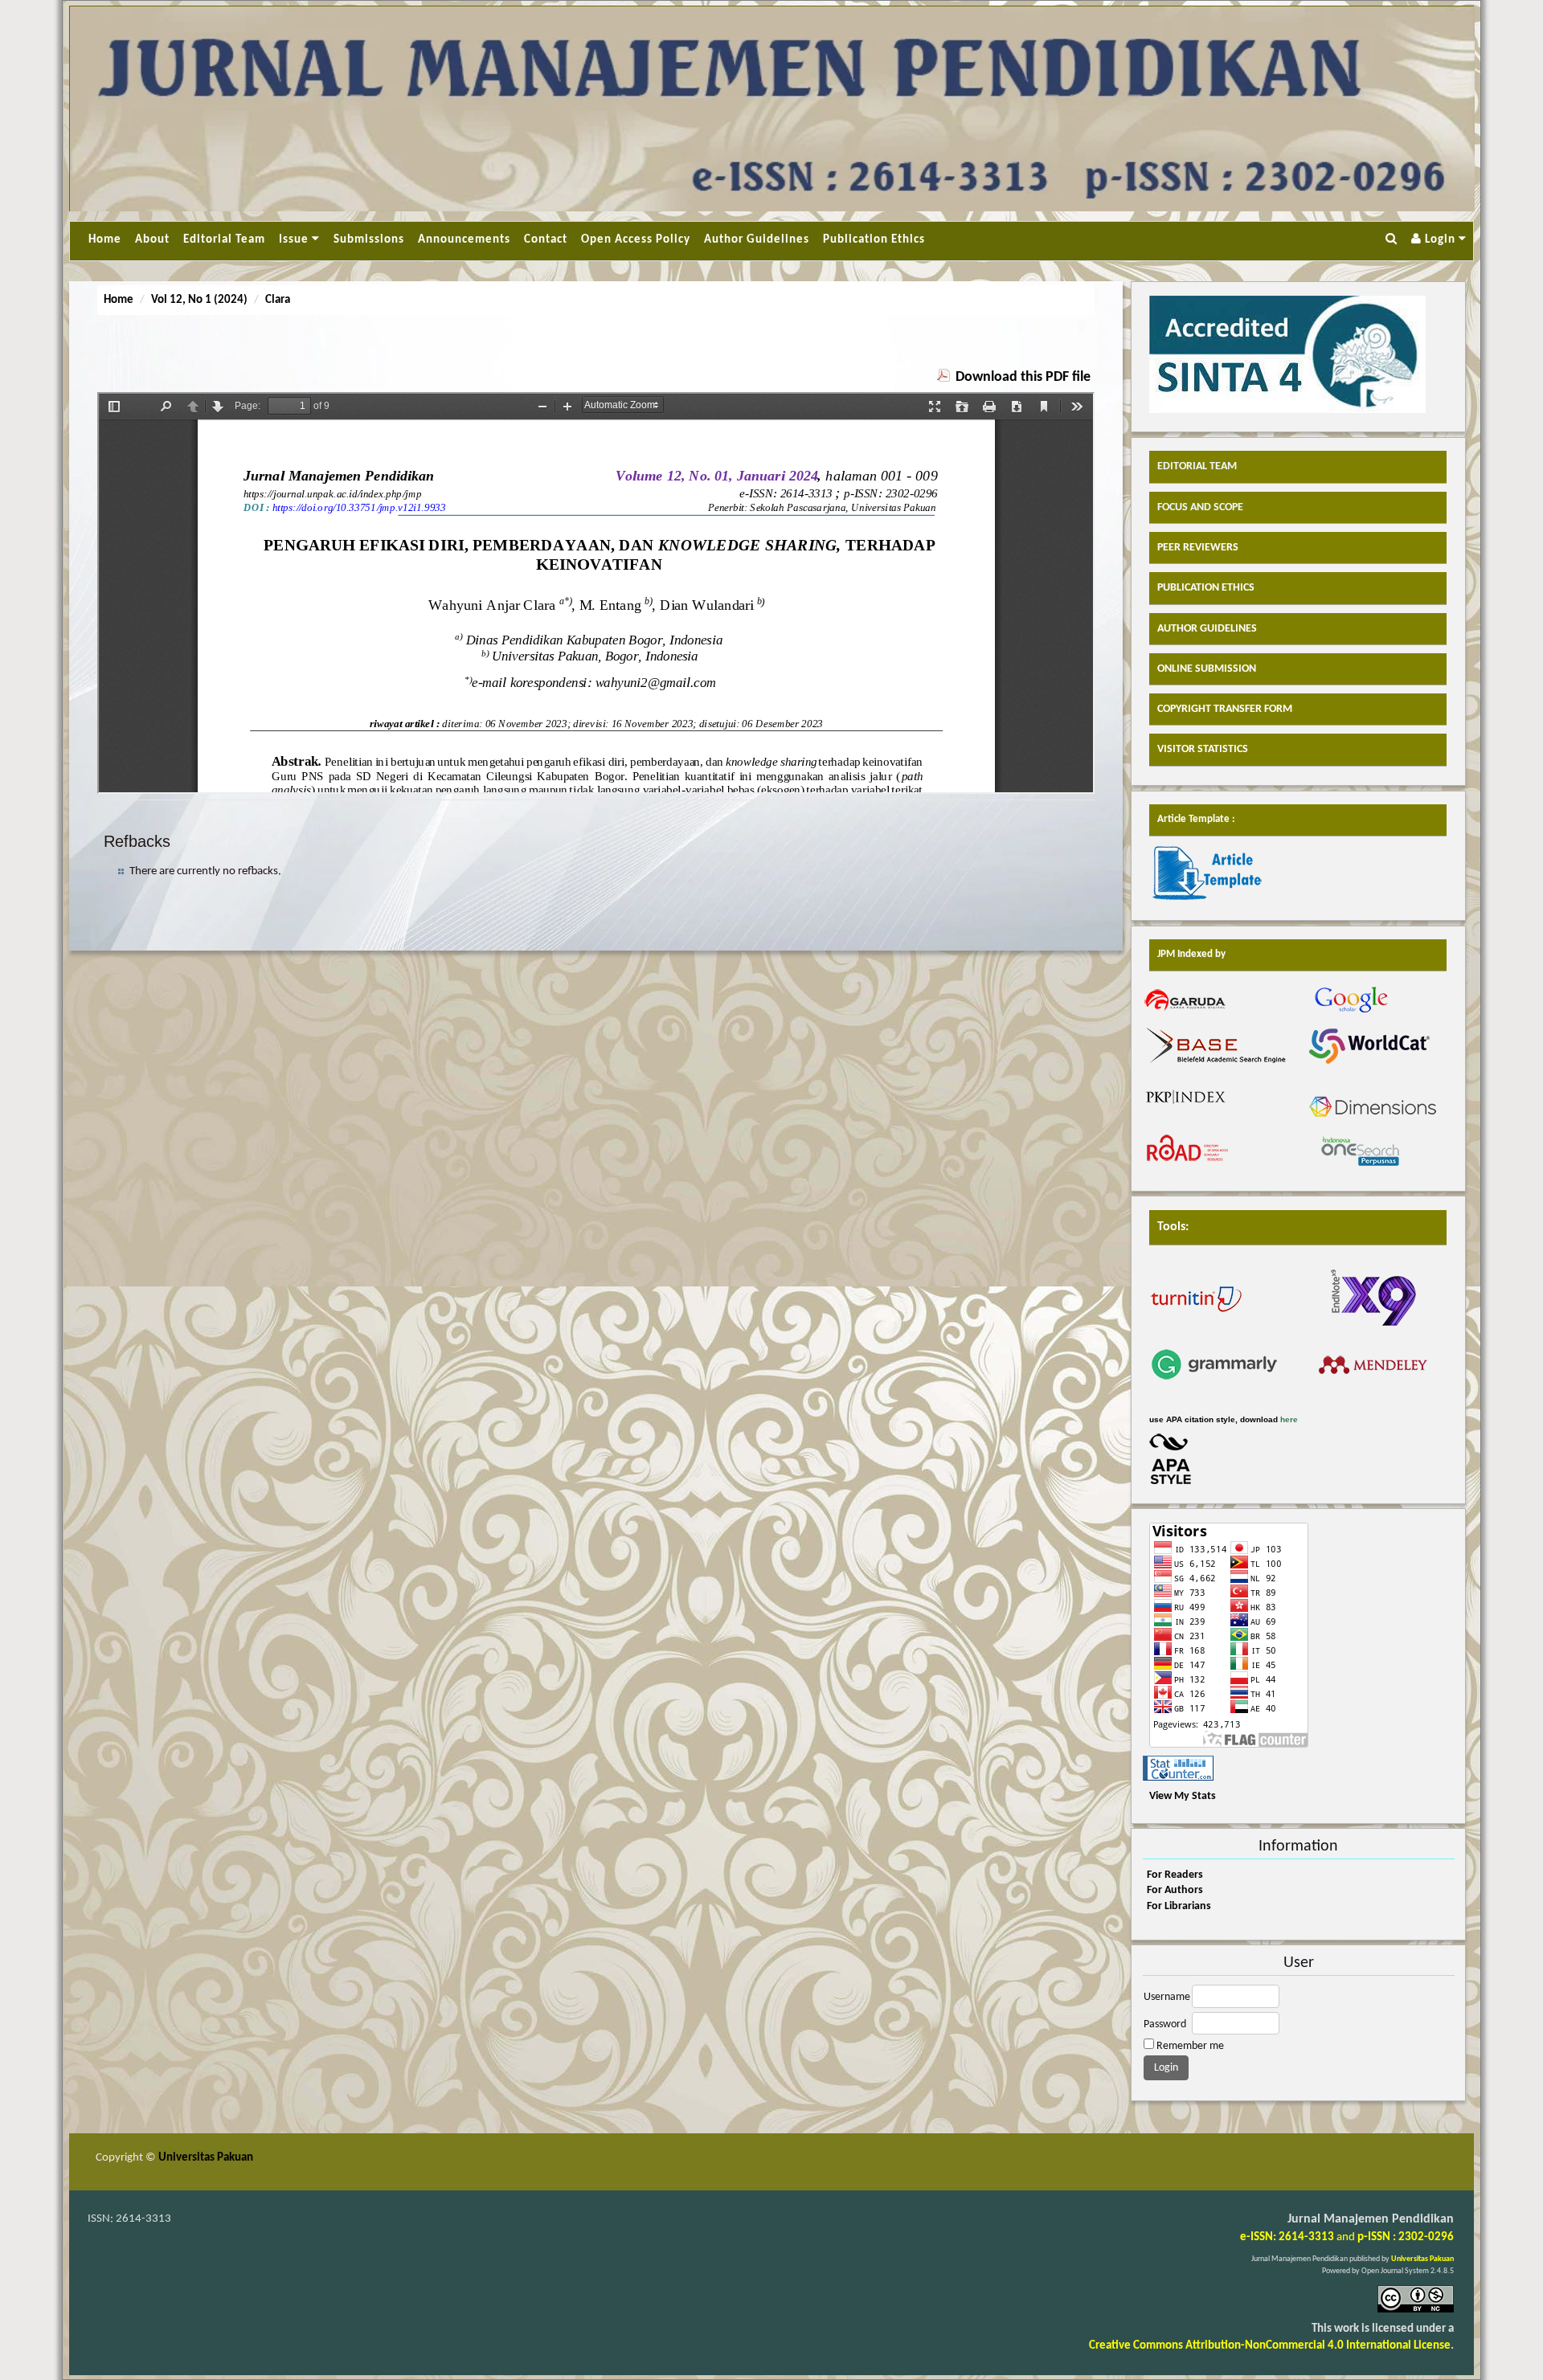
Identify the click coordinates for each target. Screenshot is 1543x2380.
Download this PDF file (1023, 377)
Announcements (464, 240)
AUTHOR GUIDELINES (1207, 629)
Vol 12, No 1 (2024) (199, 300)
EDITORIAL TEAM (1197, 466)
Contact (546, 240)
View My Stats (1183, 1796)
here (1289, 1419)
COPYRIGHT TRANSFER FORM (1225, 709)
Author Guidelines (757, 240)
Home (105, 240)
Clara (278, 300)
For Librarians (1179, 1906)
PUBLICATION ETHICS (1206, 588)
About (152, 240)
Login (1440, 240)
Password (1165, 2024)
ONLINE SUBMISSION (1207, 669)
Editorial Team (224, 240)
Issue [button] (295, 240)
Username (1167, 1997)
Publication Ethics (874, 240)
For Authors (1175, 1890)
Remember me (1190, 2046)
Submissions (369, 240)
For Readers (1175, 1875)
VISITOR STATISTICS (1203, 749)
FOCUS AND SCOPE (1200, 507)
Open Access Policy (636, 240)
